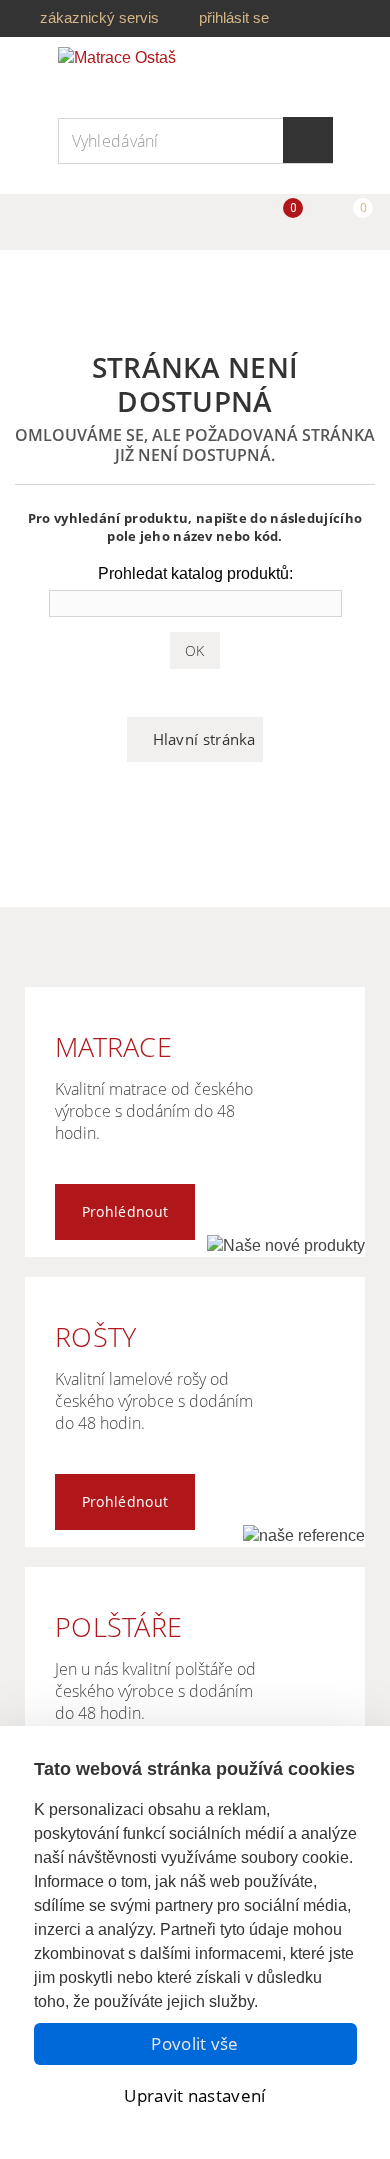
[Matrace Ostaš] (133, 71)
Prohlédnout (125, 1211)
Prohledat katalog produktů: (195, 573)
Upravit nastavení (194, 2095)
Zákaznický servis (99, 17)
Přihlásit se (234, 17)
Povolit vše (194, 2043)
